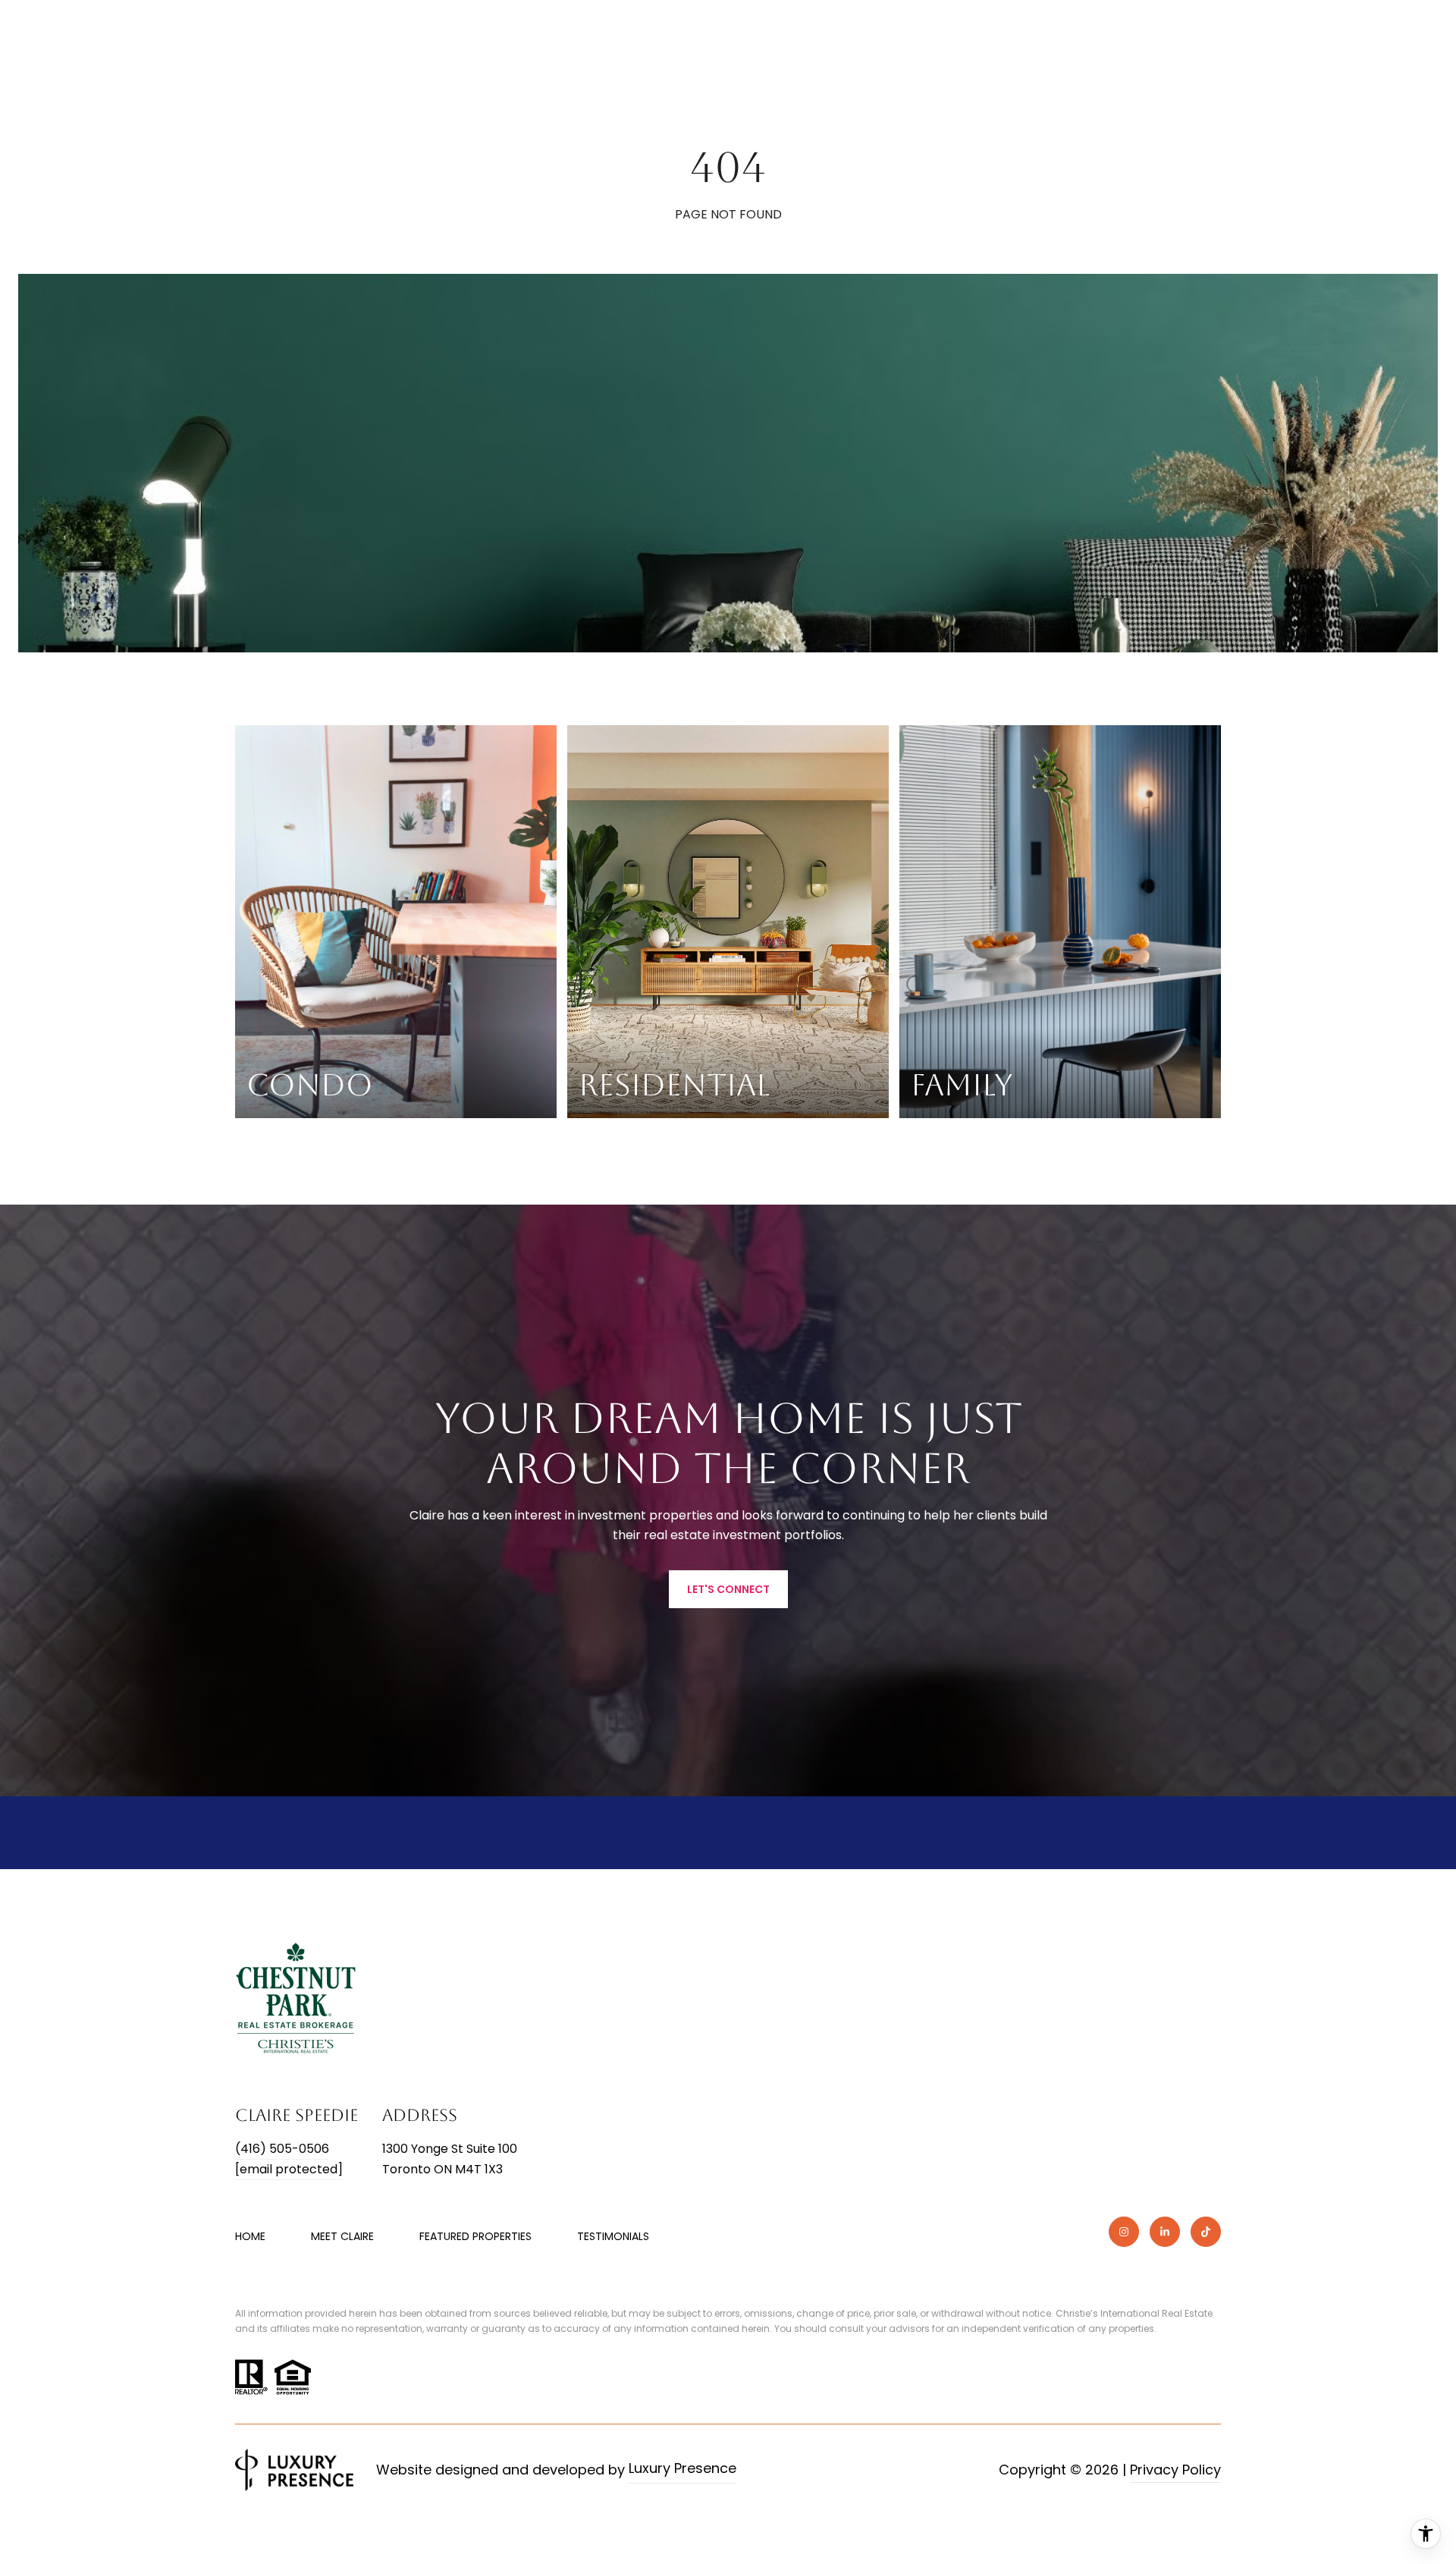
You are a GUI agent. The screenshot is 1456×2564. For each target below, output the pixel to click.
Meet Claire (342, 2236)
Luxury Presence (682, 2468)
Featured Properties (475, 2236)
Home (250, 2236)
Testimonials (613, 2236)
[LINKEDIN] (1165, 2232)
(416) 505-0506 (282, 2149)
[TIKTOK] (1206, 2232)
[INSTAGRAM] (1124, 2232)
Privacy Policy (1175, 2470)
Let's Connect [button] (728, 1589)
